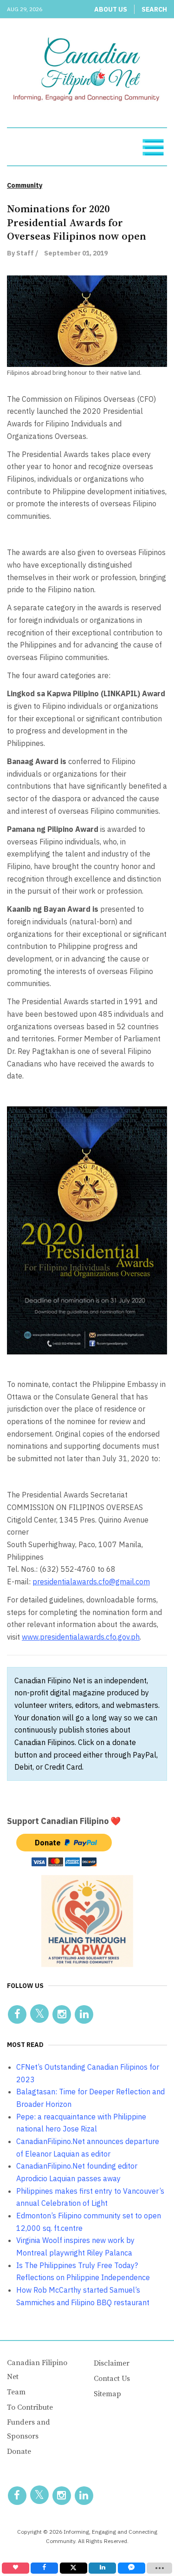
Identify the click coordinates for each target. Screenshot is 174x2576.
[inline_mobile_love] (16, 2568)
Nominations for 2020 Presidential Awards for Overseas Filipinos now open (77, 223)
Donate (19, 2452)
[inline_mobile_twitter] (74, 2568)
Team (16, 2392)
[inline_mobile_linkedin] (102, 2568)
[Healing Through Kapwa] (87, 1920)
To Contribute (30, 2407)
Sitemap (107, 2394)
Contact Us (112, 2379)
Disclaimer (112, 2363)
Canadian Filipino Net (37, 2370)
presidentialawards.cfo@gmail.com (91, 1582)
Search (154, 9)
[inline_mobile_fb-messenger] (132, 2568)
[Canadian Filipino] (87, 71)
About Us (111, 9)
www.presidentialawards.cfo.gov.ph (81, 1637)
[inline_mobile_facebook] (44, 2568)
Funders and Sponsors (29, 2429)
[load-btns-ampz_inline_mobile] (159, 2568)
